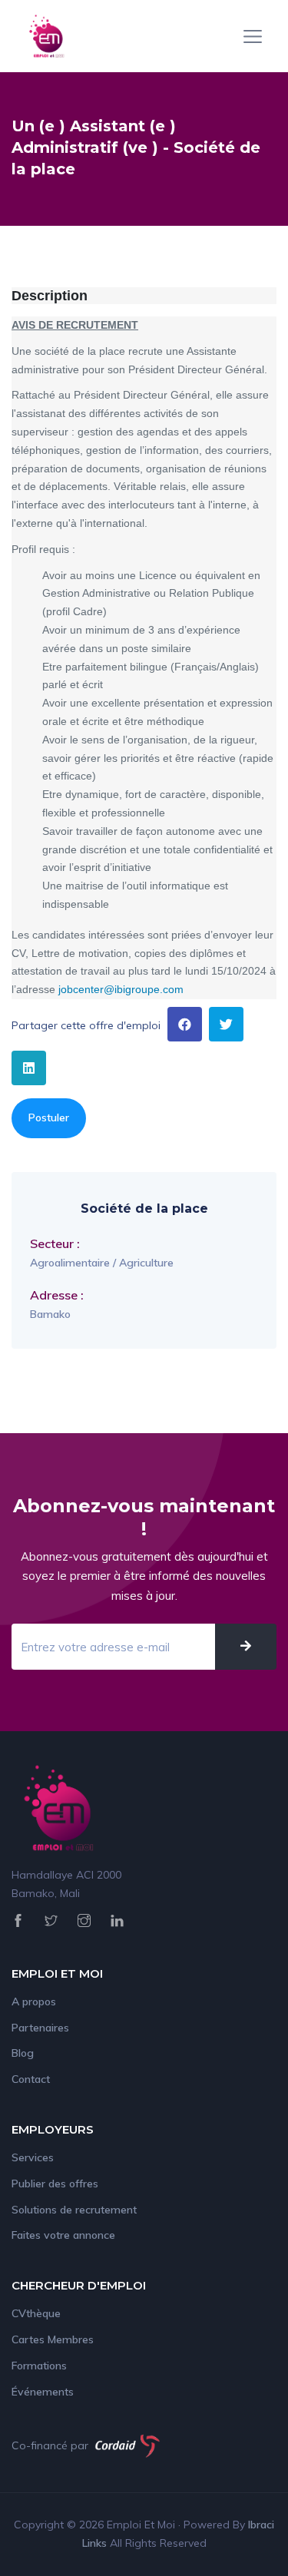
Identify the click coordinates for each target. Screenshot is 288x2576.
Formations (39, 2366)
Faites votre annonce (63, 2235)
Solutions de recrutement (74, 2210)
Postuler (49, 1117)
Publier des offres (55, 2184)
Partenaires (40, 2028)
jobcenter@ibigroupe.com (121, 989)
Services (33, 2157)
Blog (23, 2053)
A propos (34, 2002)
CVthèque (36, 2313)
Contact (31, 2079)
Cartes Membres (53, 2339)
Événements (43, 2392)
